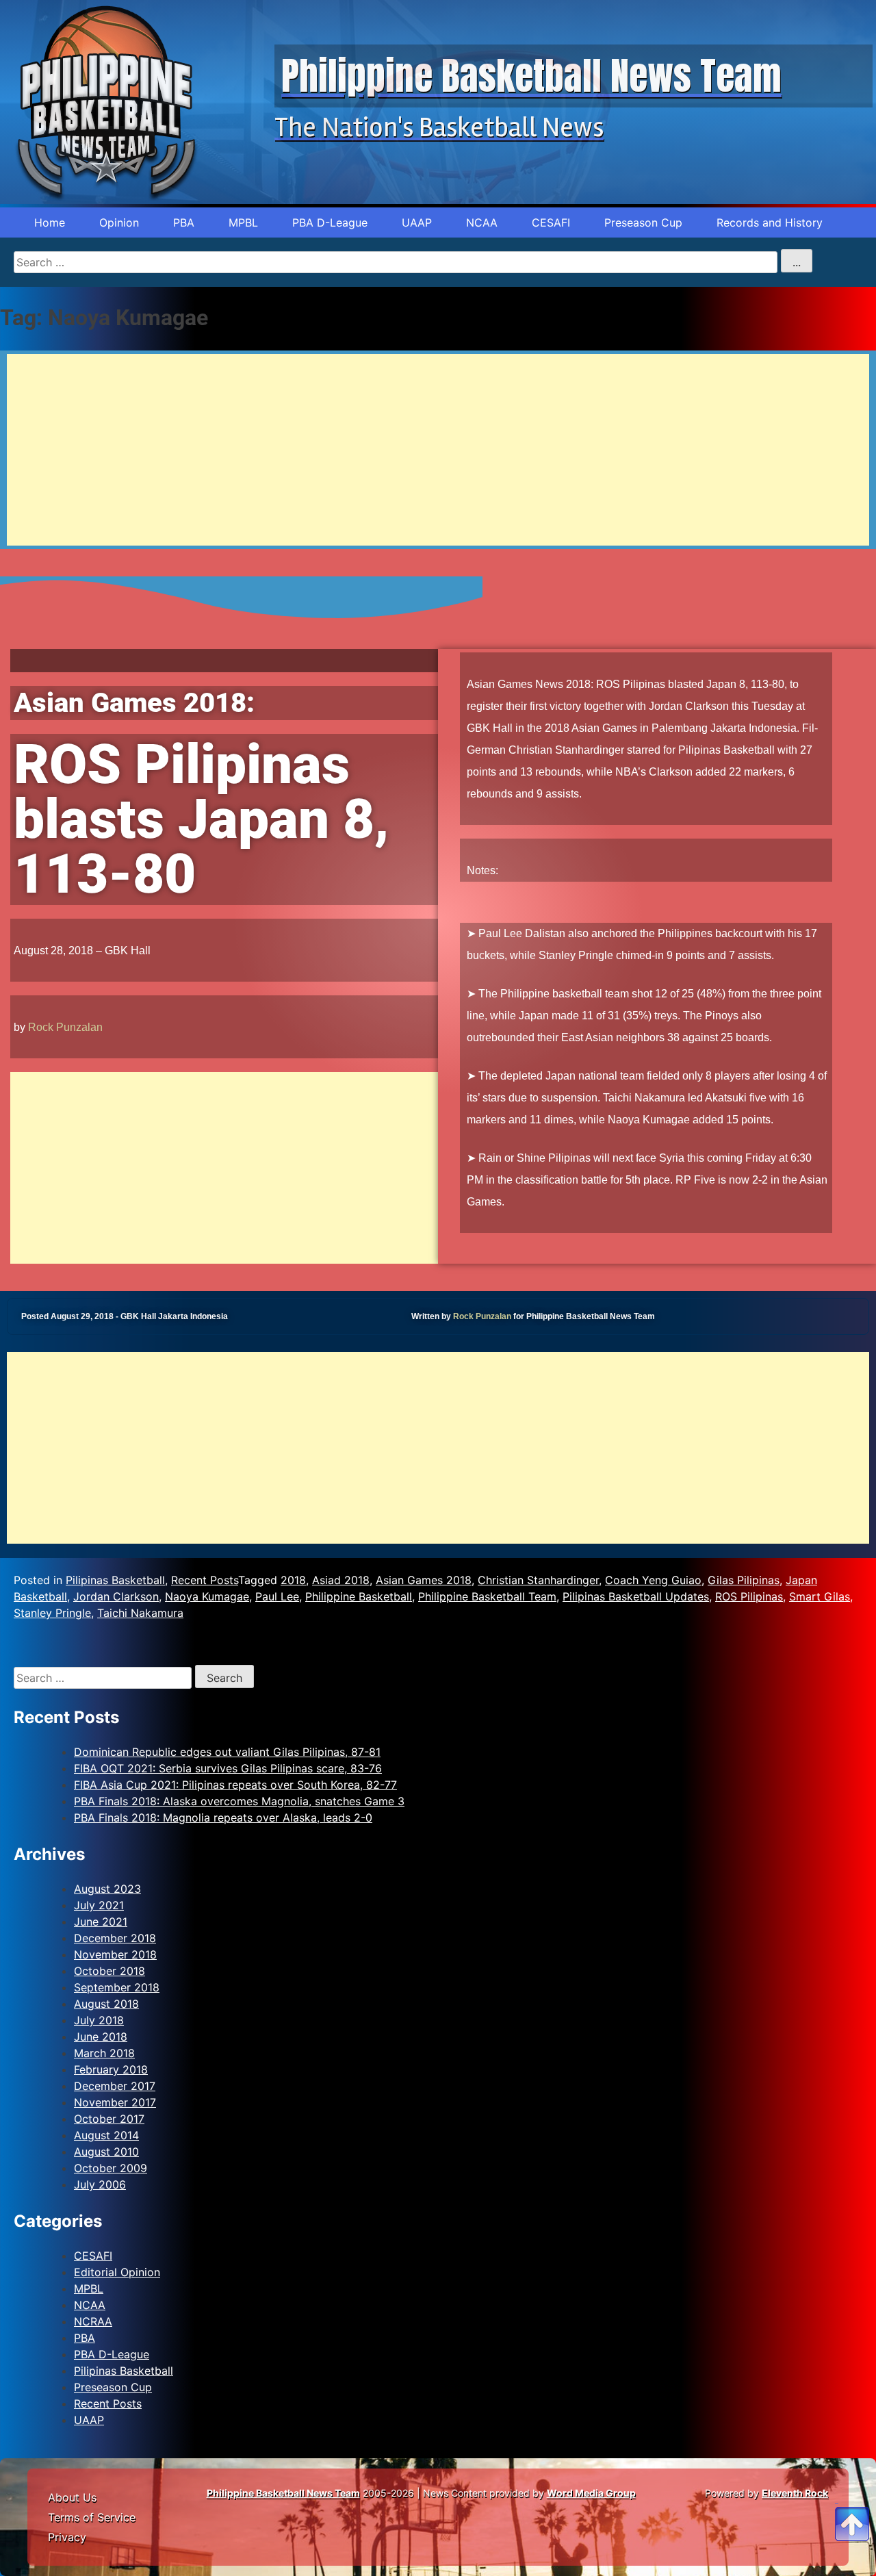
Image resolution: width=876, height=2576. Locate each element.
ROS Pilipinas (749, 1596)
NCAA (482, 222)
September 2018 (117, 1987)
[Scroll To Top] (852, 2508)
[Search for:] (104, 1678)
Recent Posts (205, 1580)
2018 (293, 1580)
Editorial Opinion (117, 2272)
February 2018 (111, 2069)
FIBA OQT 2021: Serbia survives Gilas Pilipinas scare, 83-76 (228, 1768)
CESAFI (551, 222)
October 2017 (109, 2119)
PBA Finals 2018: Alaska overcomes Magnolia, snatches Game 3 (239, 1801)
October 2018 (109, 1971)
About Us (72, 2497)
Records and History (770, 222)
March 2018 (104, 2053)
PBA (184, 222)
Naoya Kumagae (207, 1596)
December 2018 (115, 1938)
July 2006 (100, 2184)
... (797, 262)
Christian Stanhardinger (538, 1580)
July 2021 (99, 1905)
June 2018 (101, 2037)
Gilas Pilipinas (744, 1580)
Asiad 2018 (341, 1580)
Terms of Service (92, 2517)
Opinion (119, 222)
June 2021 (101, 1922)
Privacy (67, 2537)
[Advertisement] (417, 450)
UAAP (417, 222)
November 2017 (115, 2102)
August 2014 (106, 2135)
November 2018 (115, 1954)
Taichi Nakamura (140, 1613)
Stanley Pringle (52, 1613)
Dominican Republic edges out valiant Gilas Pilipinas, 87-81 (227, 1752)
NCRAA (93, 2321)
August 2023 (107, 1889)
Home (50, 222)
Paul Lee (277, 1596)
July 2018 (99, 2020)
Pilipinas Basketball (115, 1580)
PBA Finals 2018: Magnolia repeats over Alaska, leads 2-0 (223, 1818)
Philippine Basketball (359, 1596)
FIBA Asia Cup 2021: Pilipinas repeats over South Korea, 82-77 (235, 1785)
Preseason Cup (643, 222)
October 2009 (111, 2168)
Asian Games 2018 (424, 1580)
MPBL (243, 222)
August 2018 (106, 2004)
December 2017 (115, 2086)
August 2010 (106, 2152)
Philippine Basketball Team (487, 1596)
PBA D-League (330, 222)
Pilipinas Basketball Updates (636, 1596)
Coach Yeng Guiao (653, 1580)
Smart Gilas (820, 1596)
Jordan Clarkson (116, 1596)
